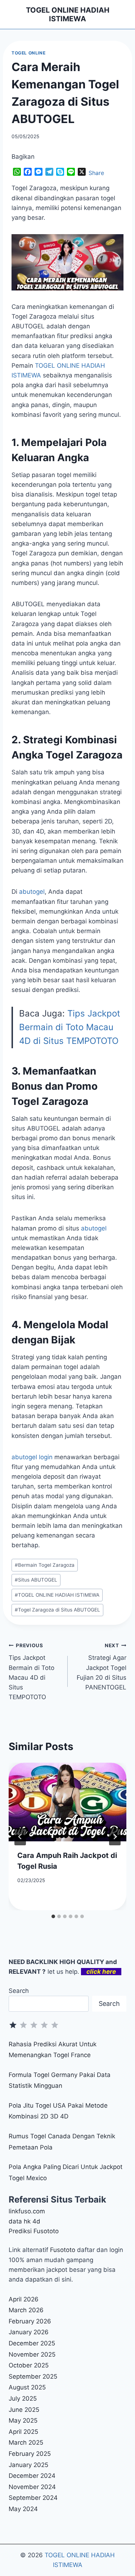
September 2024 (33, 2498)
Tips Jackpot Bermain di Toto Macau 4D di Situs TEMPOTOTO (70, 1027)
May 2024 (23, 2509)
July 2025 (23, 2398)
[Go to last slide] (20, 1837)
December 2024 (32, 2476)
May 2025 (23, 2420)
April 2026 (24, 2299)
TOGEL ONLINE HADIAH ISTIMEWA (57, 1595)
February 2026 (30, 2321)
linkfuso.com (27, 2211)
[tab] (53, 1916)
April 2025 (23, 2432)
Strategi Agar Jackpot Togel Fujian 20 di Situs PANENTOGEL (102, 1667)
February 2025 (30, 2454)
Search (19, 1991)
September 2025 (33, 2376)
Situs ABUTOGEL (36, 1580)
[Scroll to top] (121, 2549)
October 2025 (29, 2365)
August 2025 (27, 2387)
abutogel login (32, 1457)
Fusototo (63, 2250)
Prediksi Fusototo (34, 2231)
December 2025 (32, 2343)
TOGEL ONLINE (28, 53)
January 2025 (28, 2465)
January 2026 (29, 2332)
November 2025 (32, 2354)
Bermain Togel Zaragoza (45, 1565)
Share (96, 173)
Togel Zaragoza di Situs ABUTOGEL (57, 1610)
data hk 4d (24, 2221)
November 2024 (32, 2487)
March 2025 (26, 2442)
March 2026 (26, 2310)
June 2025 (24, 2410)
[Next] (115, 1837)
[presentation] (67, 1802)
